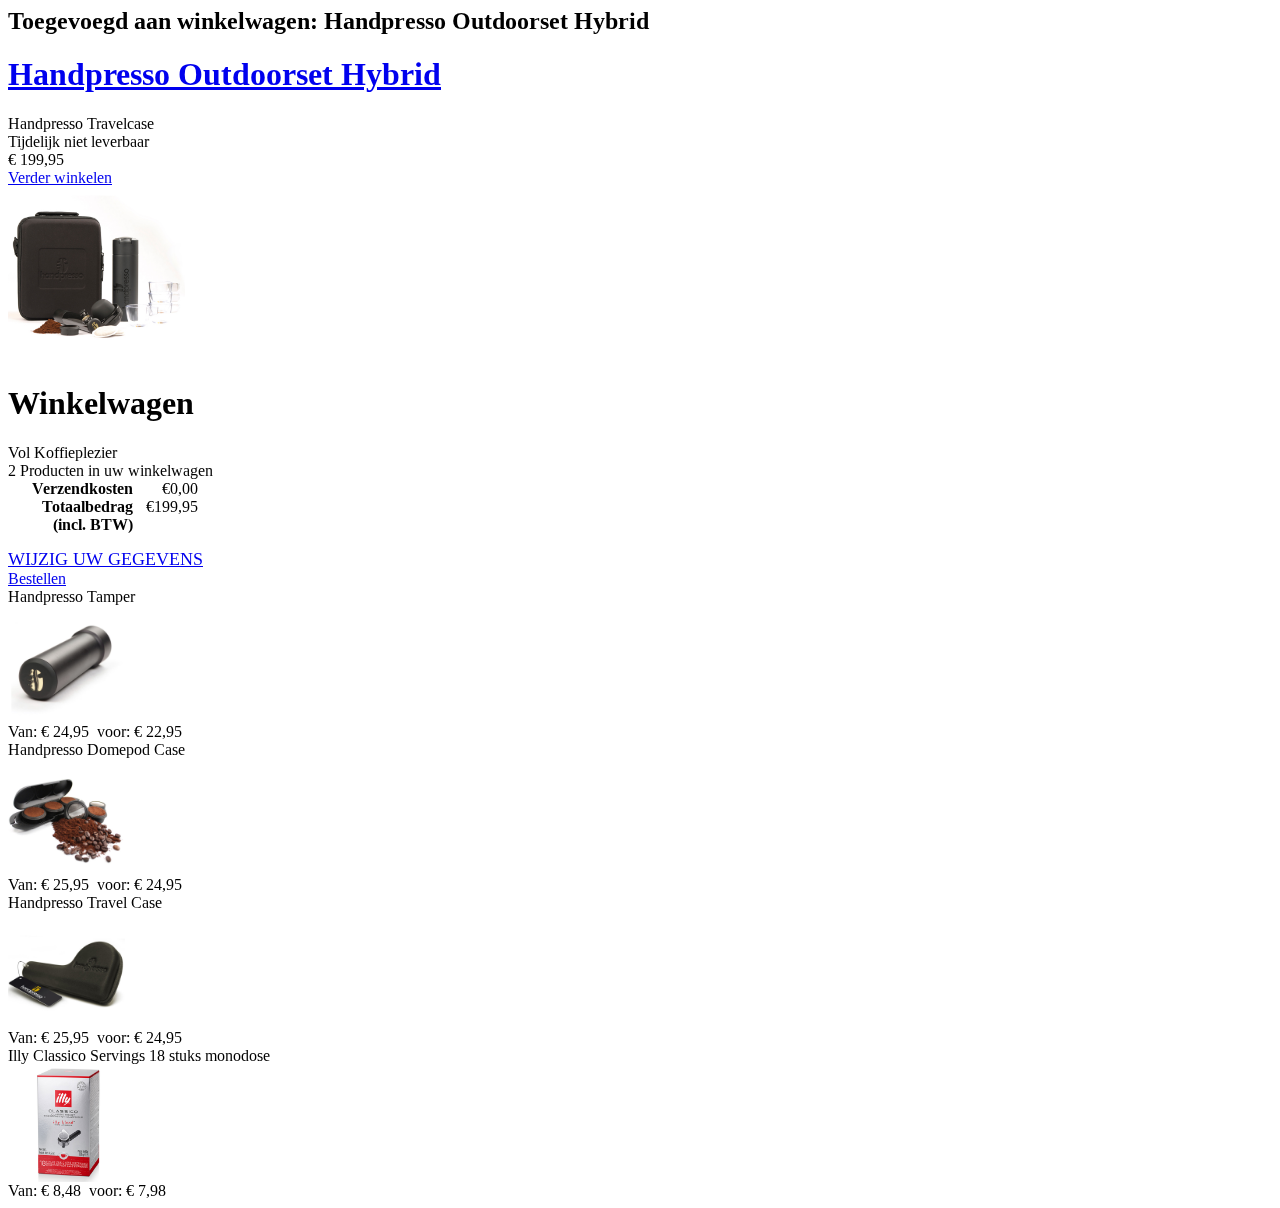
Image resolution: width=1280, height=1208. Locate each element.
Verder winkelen (60, 177)
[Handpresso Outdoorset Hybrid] (96, 358)
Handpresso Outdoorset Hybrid (224, 74)
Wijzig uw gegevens (105, 559)
